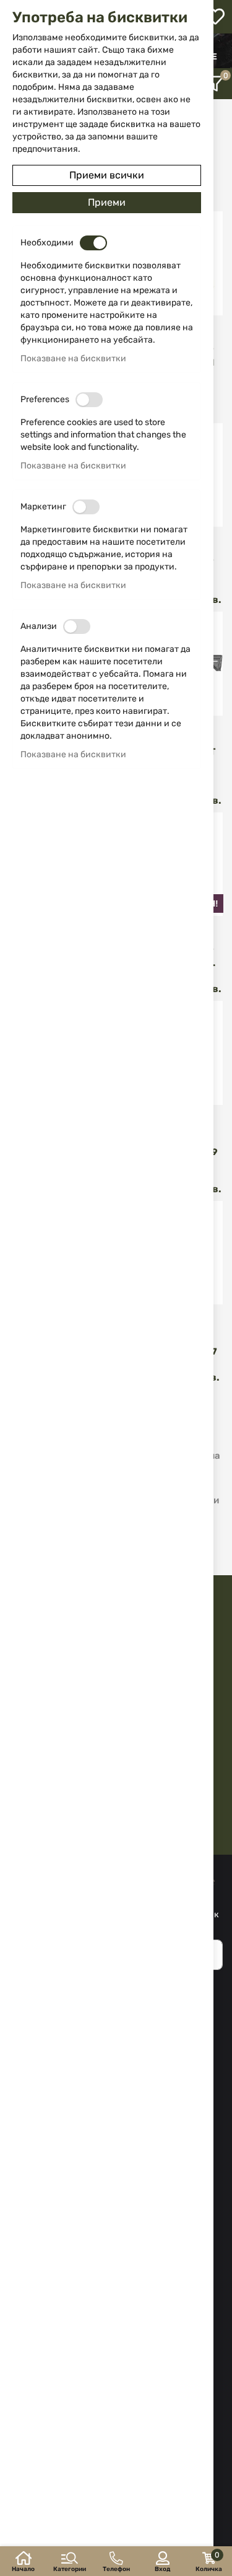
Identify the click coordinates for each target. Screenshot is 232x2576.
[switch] (93, 243)
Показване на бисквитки (73, 358)
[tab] (216, 84)
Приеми (107, 202)
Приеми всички (107, 175)
